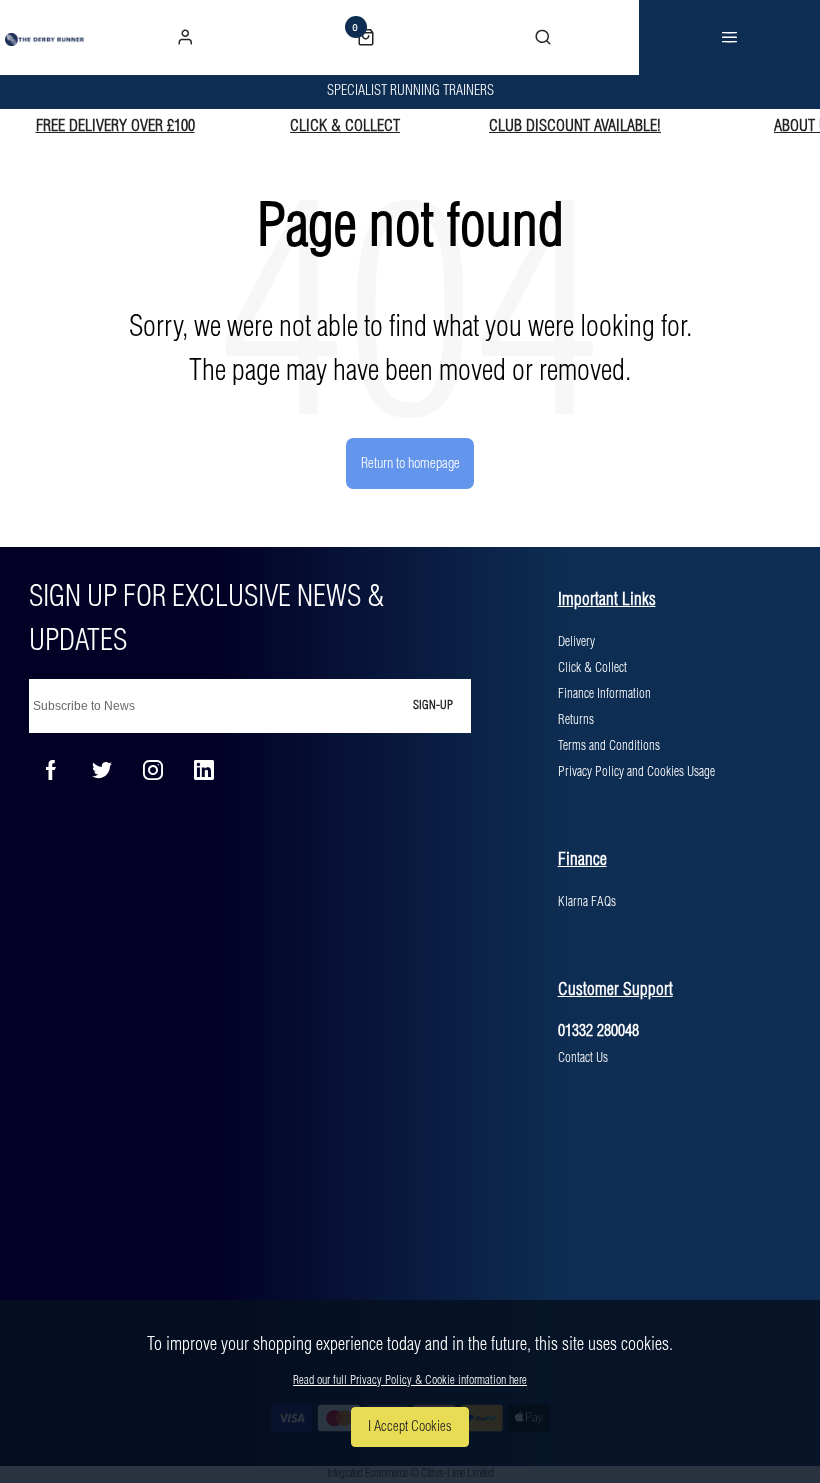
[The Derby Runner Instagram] (153, 770)
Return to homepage (410, 464)
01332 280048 (598, 1031)
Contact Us (583, 1058)
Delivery (576, 642)
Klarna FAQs (587, 902)
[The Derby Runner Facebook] (51, 770)
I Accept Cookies (410, 1427)
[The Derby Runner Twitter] (102, 770)
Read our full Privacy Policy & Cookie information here (410, 1380)
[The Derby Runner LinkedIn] (204, 770)
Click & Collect (592, 668)
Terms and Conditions (609, 746)
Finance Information (604, 694)
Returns (576, 720)
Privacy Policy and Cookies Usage (636, 772)
